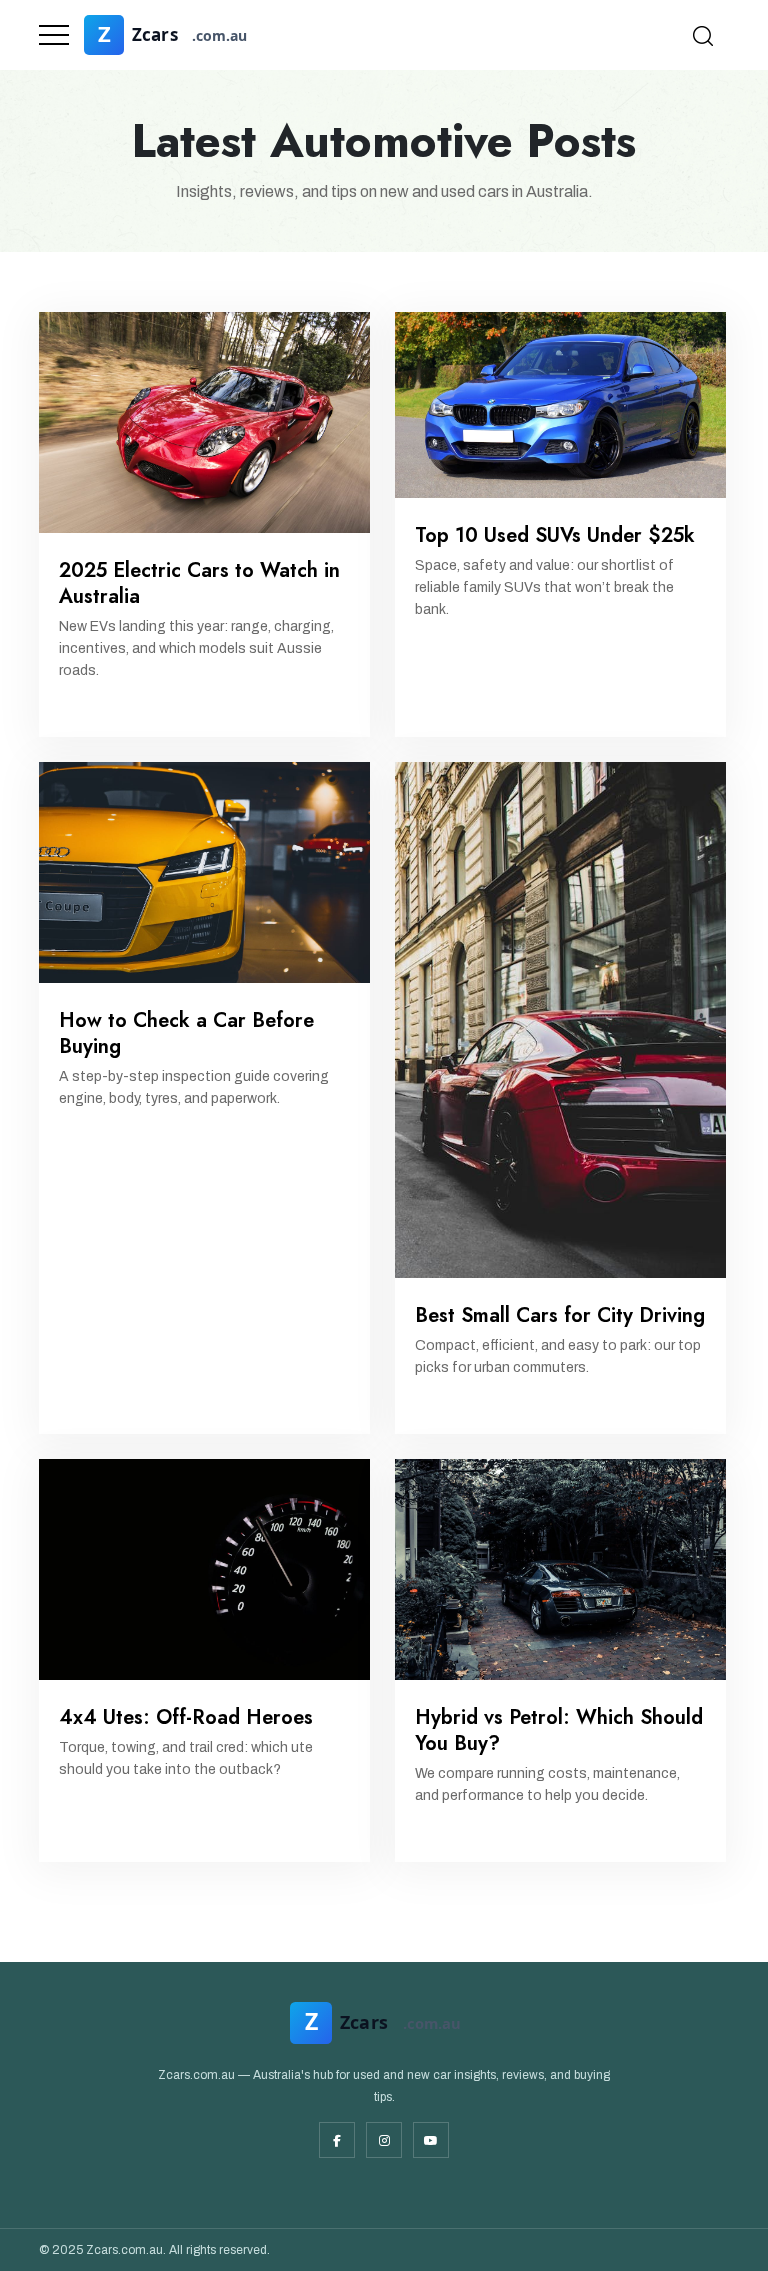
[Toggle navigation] (54, 35)
